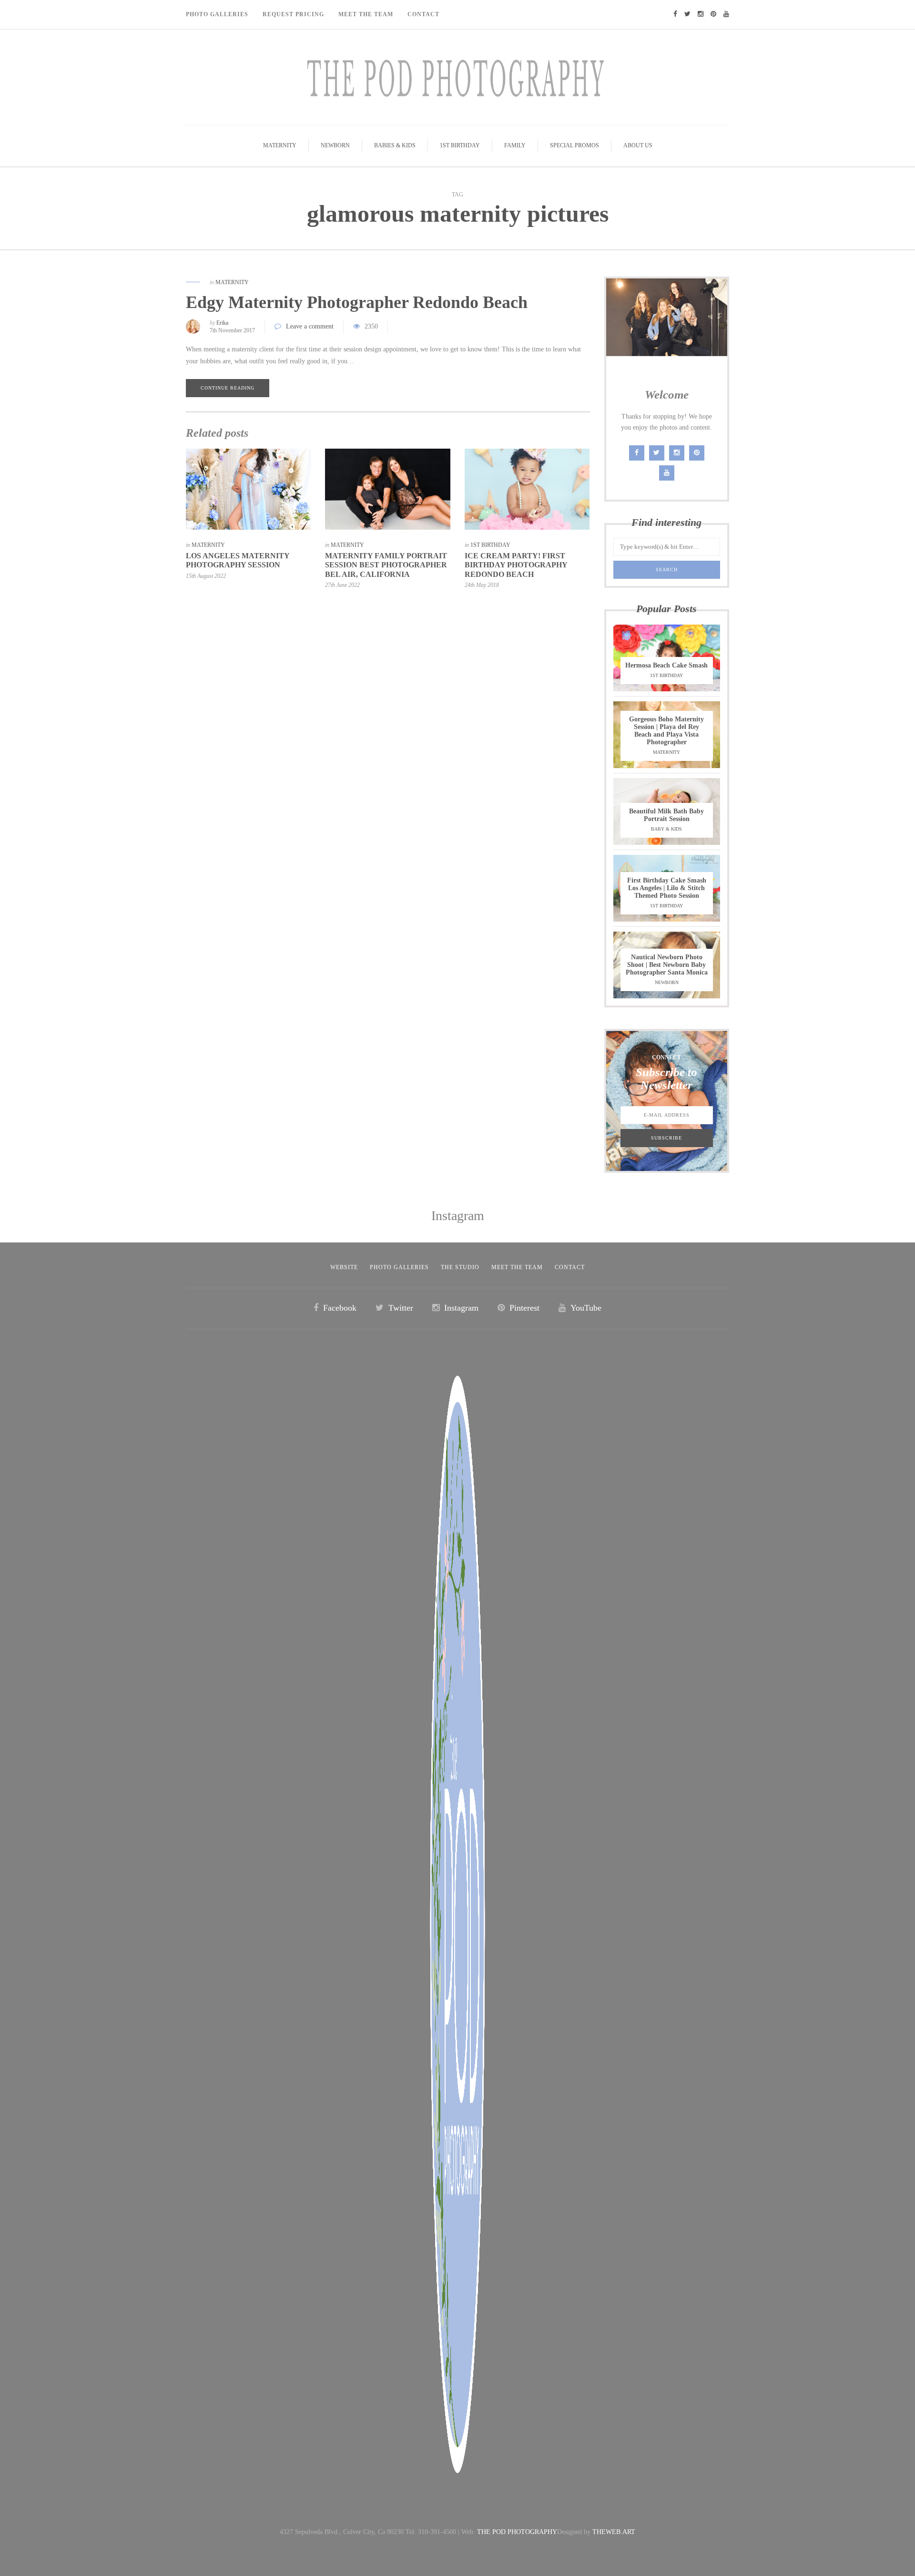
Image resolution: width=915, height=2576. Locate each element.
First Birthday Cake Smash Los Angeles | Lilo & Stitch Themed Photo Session (667, 888)
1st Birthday (460, 145)
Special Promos (574, 145)
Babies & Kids (395, 145)
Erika (222, 323)
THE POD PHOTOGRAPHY (517, 2532)
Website (344, 1267)
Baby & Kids (666, 829)
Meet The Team (366, 14)
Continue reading (228, 388)
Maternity (280, 145)
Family (515, 145)
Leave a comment (310, 326)
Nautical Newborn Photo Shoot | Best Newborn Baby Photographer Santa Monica (667, 965)
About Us (638, 145)
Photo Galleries (217, 14)
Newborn (335, 145)
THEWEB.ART (614, 2532)
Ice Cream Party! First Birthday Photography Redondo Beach (516, 565)
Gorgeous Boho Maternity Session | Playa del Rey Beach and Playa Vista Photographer (666, 731)
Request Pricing (293, 14)
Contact (423, 14)
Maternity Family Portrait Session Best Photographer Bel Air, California (386, 565)
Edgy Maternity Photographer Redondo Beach (357, 302)
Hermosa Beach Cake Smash (666, 665)
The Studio (460, 1267)
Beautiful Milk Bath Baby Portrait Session (666, 815)
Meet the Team (517, 1267)
